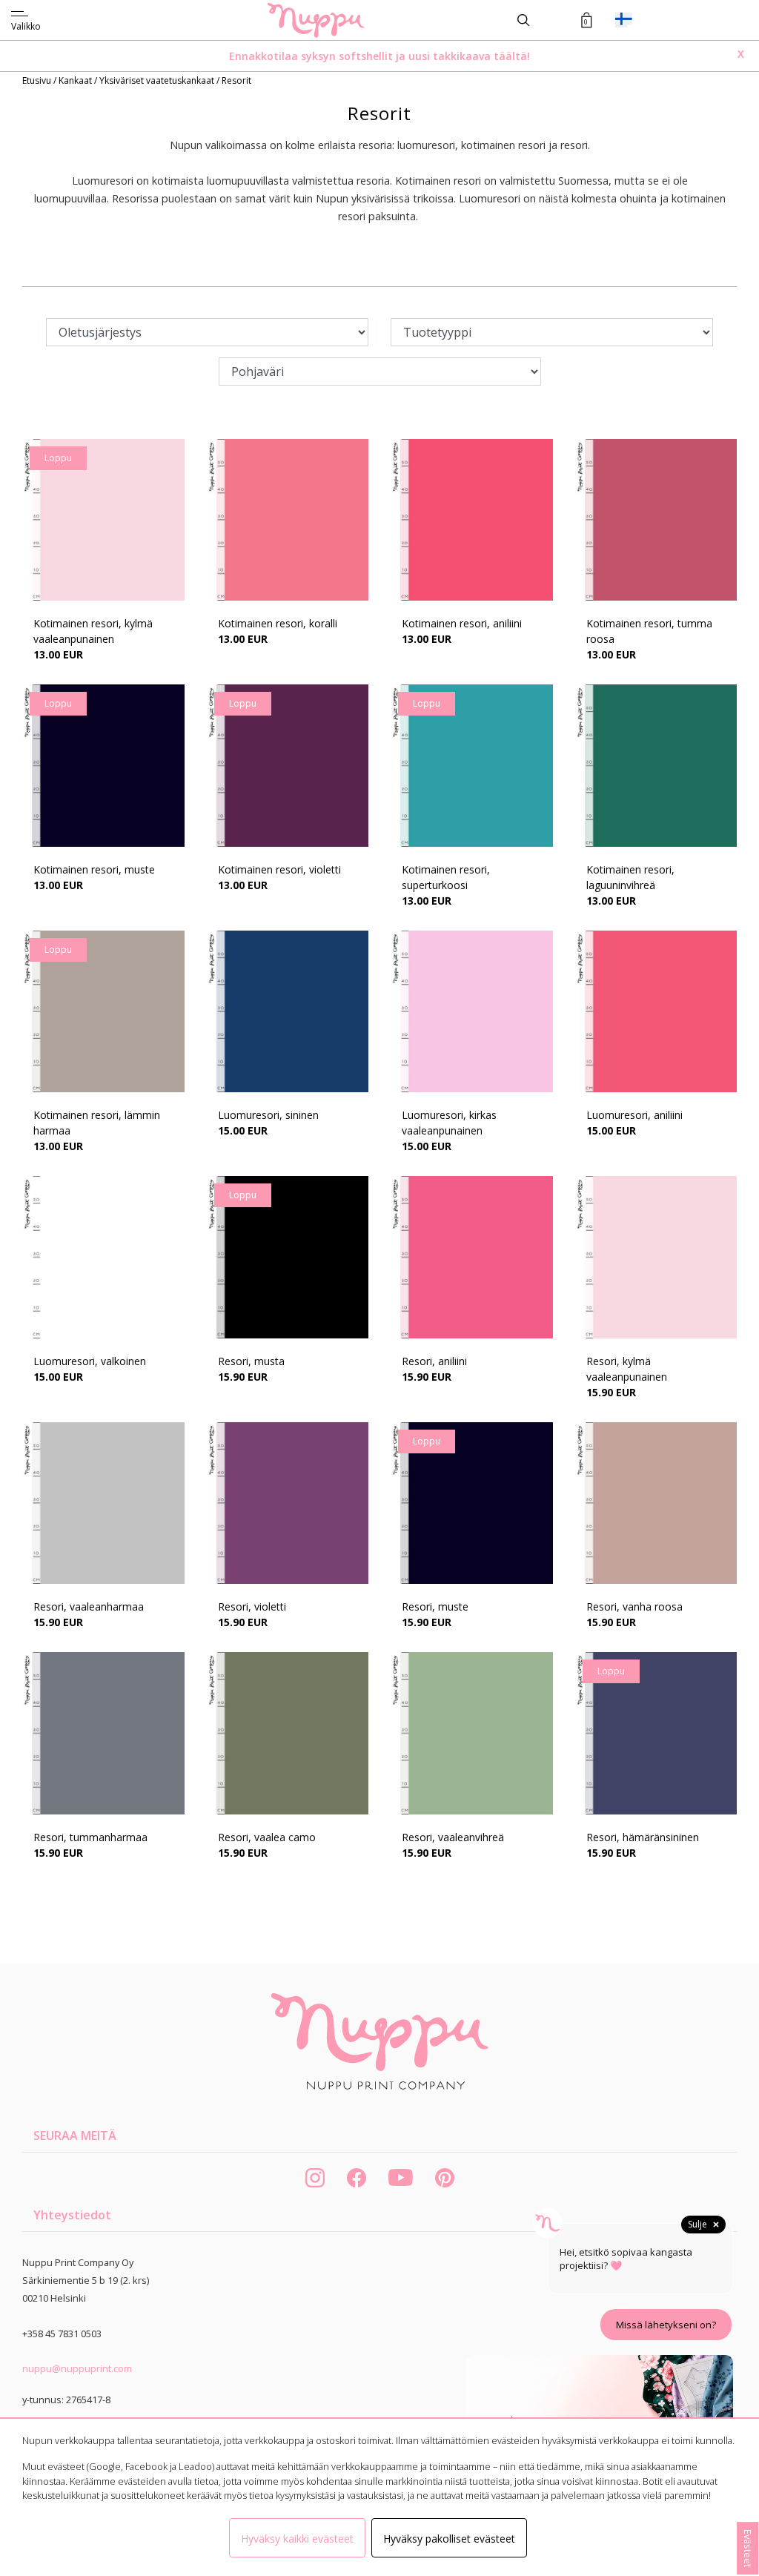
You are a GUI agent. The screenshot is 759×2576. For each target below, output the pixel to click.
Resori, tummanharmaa (90, 1837)
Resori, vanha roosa (634, 1606)
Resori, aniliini (434, 1361)
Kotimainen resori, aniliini (462, 623)
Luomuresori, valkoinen (90, 1361)
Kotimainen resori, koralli (278, 623)
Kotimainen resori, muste (94, 869)
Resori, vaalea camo (267, 1837)
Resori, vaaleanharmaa (89, 1606)
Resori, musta (251, 1361)
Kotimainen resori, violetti (279, 869)
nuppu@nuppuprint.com (77, 2368)
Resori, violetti (252, 1606)
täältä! (512, 56)
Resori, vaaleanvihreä (453, 1837)
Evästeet (748, 2548)
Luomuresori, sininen (268, 1115)
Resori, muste (435, 1606)
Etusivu (38, 80)
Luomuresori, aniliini (634, 1115)
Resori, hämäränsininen (643, 1837)
